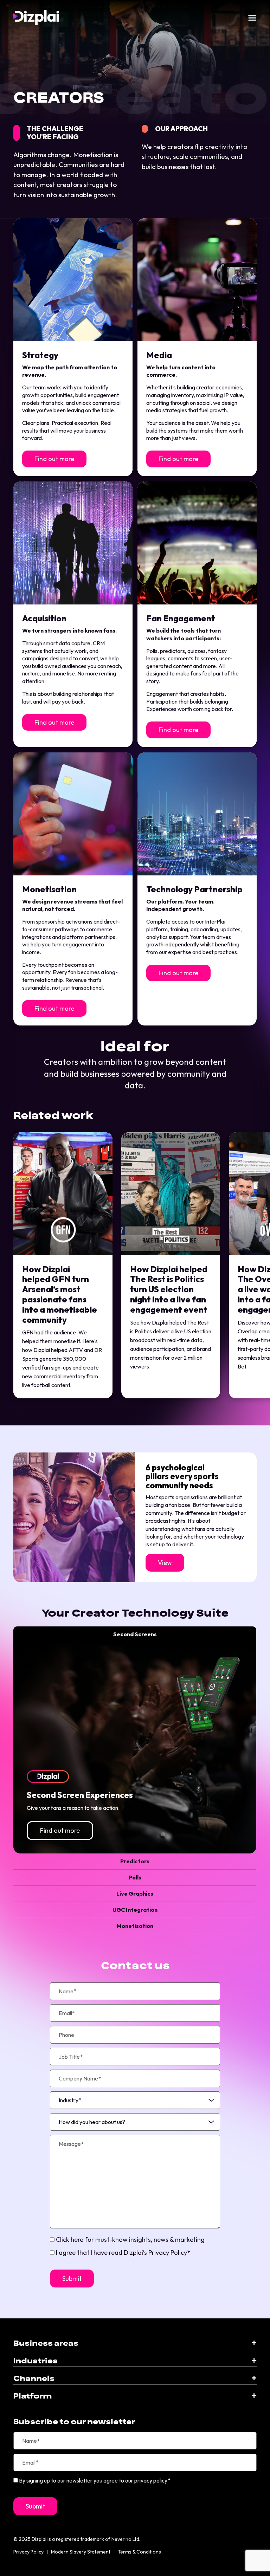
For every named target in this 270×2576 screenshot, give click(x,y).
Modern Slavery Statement (81, 2552)
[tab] (135, 1635)
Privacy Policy (28, 2552)
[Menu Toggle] (252, 18)
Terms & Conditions (139, 2552)
